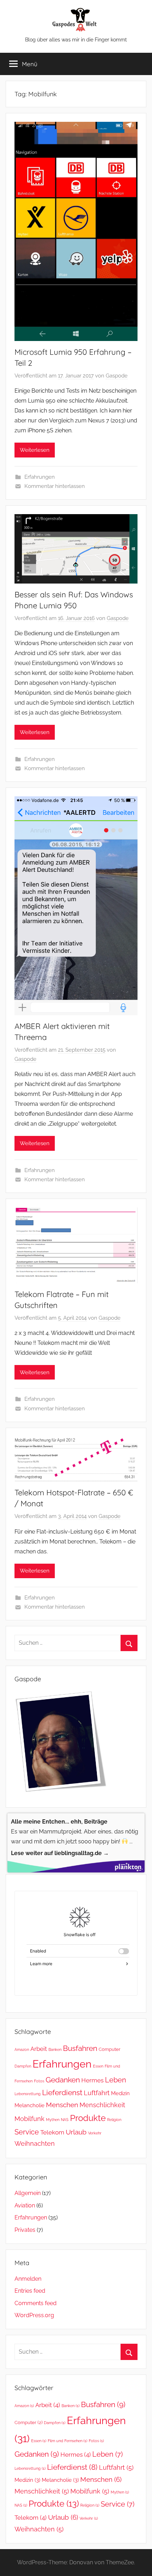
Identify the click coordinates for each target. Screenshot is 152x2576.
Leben (116, 2080)
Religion (114, 2120)
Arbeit (39, 2049)
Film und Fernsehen (68, 2441)
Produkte (88, 2118)
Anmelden (28, 2279)
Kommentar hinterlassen (55, 486)
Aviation (25, 2205)
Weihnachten (35, 2143)
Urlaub (76, 2132)
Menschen (62, 2105)
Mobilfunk (30, 2119)
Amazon (22, 2049)
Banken (55, 2049)
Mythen (53, 2120)
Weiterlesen (35, 450)
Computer (110, 2049)
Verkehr (95, 2133)
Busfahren (80, 2048)
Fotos (39, 2081)
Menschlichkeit (102, 2105)
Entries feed (30, 2291)
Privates (25, 2230)
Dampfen (23, 2066)
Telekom (52, 2132)
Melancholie (30, 2105)
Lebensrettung (28, 2094)
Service (27, 2132)
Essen (98, 2066)
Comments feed (36, 2303)
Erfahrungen (40, 477)
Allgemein (28, 2193)
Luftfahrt (97, 2093)
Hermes (92, 2080)
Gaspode (117, 376)
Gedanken (63, 2080)
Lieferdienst (62, 2093)
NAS (65, 2120)
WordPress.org (34, 2315)
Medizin (120, 2093)
